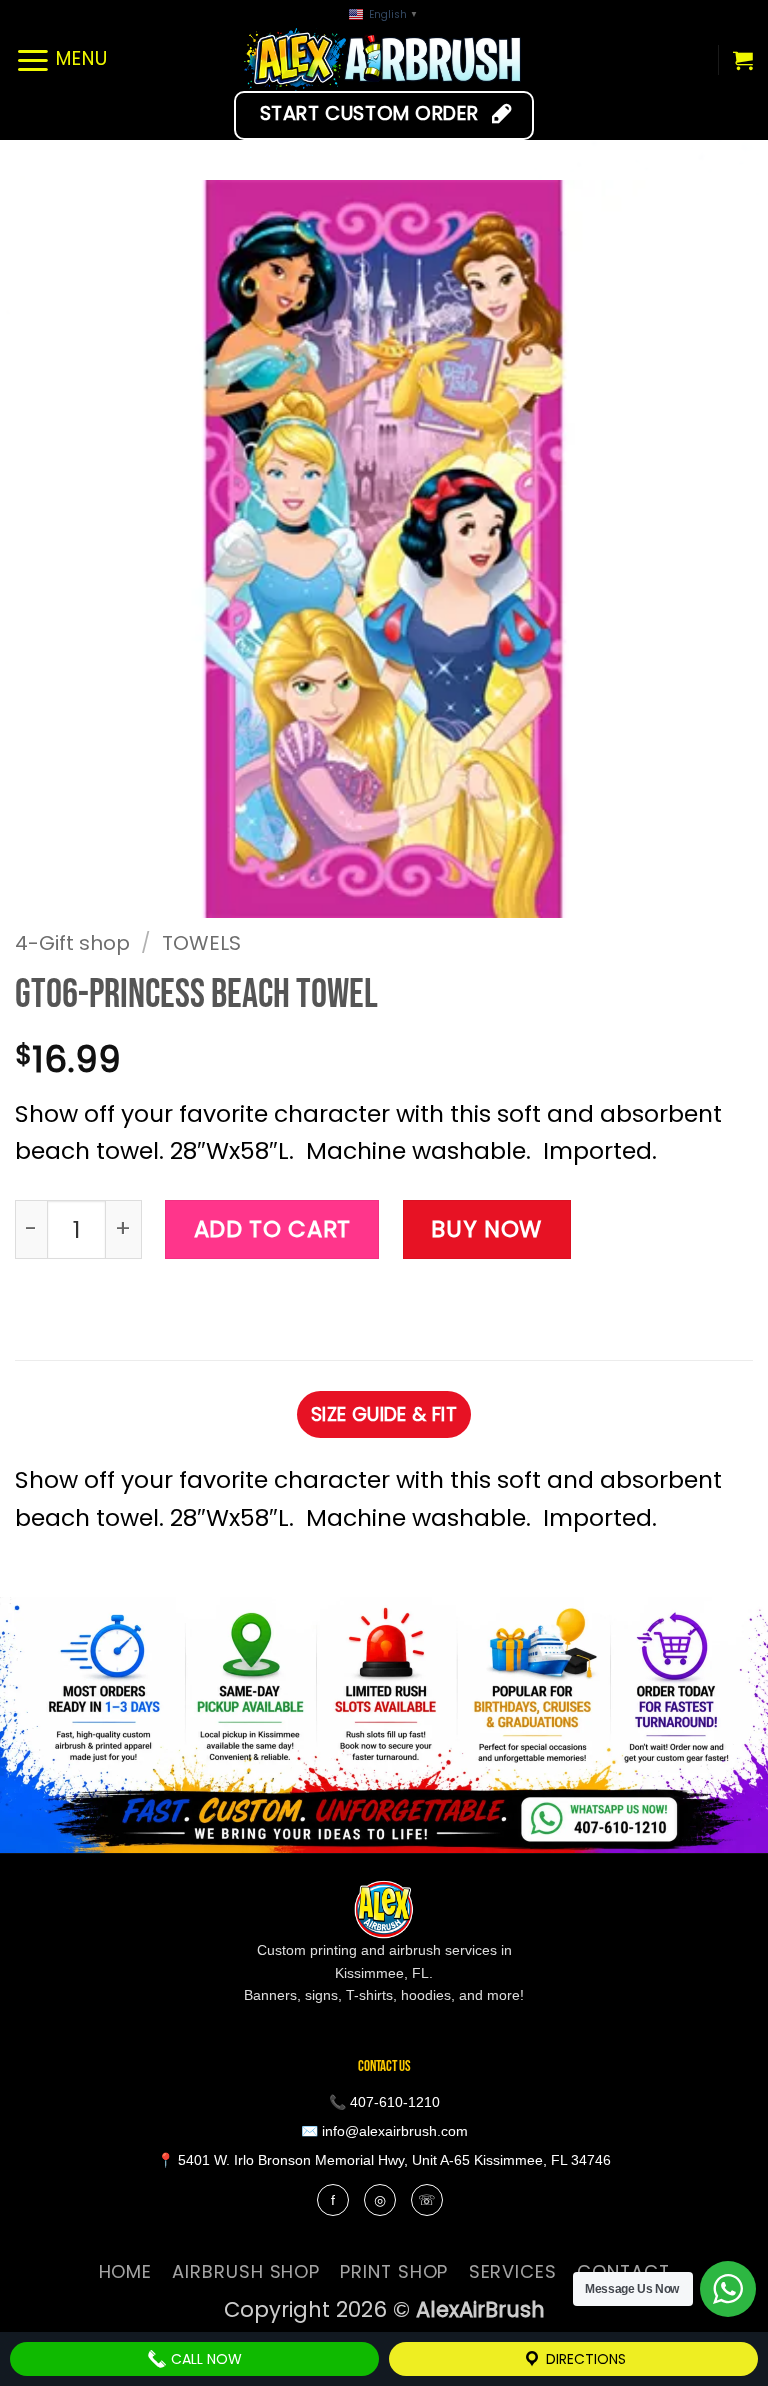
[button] (61, 59)
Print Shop (394, 2271)
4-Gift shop (72, 943)
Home (126, 2271)
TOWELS (201, 943)
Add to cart (273, 1229)
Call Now (204, 2359)
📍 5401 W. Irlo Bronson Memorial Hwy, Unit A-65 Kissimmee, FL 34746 (384, 2160)
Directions (584, 2359)
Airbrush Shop (246, 2271)
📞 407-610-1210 (384, 2102)
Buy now (486, 1229)
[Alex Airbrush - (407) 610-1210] (384, 59)
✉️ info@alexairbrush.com (384, 2131)
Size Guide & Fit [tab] (384, 1414)
